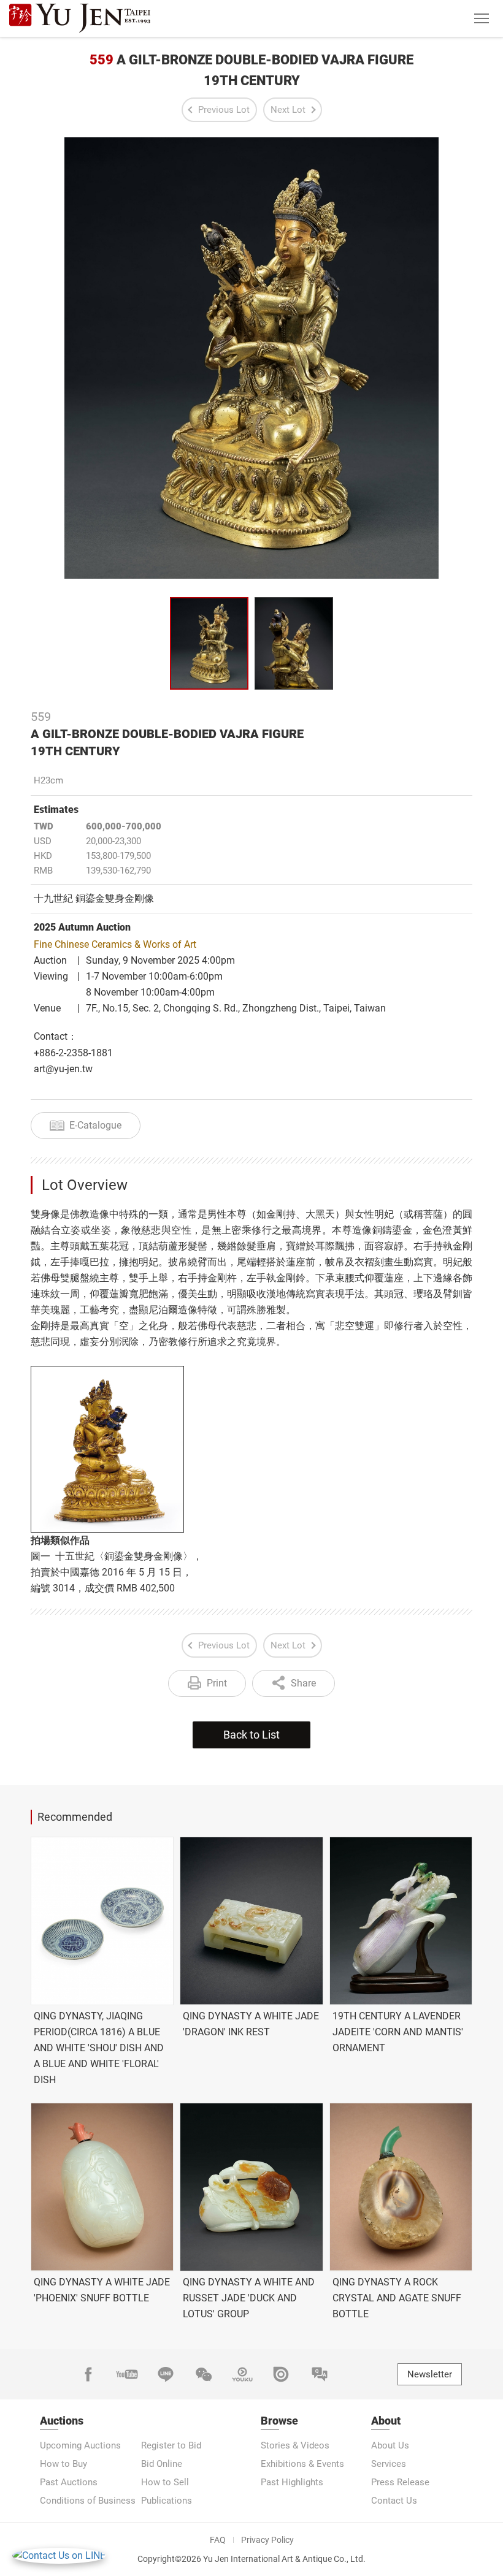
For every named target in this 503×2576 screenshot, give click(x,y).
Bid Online (162, 2464)
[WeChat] (204, 2374)
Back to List (251, 1735)
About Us (390, 2445)
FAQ (218, 2540)
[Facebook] (88, 2374)
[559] (209, 643)
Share (303, 1683)
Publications (167, 2501)
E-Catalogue (95, 1125)
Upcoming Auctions (80, 2445)
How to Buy (63, 2464)
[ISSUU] (281, 2374)
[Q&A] (320, 2374)
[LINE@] (166, 2374)
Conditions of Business (88, 2501)
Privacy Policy (267, 2540)
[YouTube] (127, 2374)
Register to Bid (171, 2445)
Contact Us (394, 2501)
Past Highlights (292, 2482)
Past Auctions (69, 2482)
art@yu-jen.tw (63, 1069)
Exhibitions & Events (302, 2464)
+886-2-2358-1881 (73, 1053)
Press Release (400, 2482)
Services (389, 2464)
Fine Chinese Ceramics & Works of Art (115, 944)
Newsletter (430, 2374)
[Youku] (242, 2374)
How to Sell (165, 2482)
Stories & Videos (295, 2445)
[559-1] (294, 643)
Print (217, 1683)
